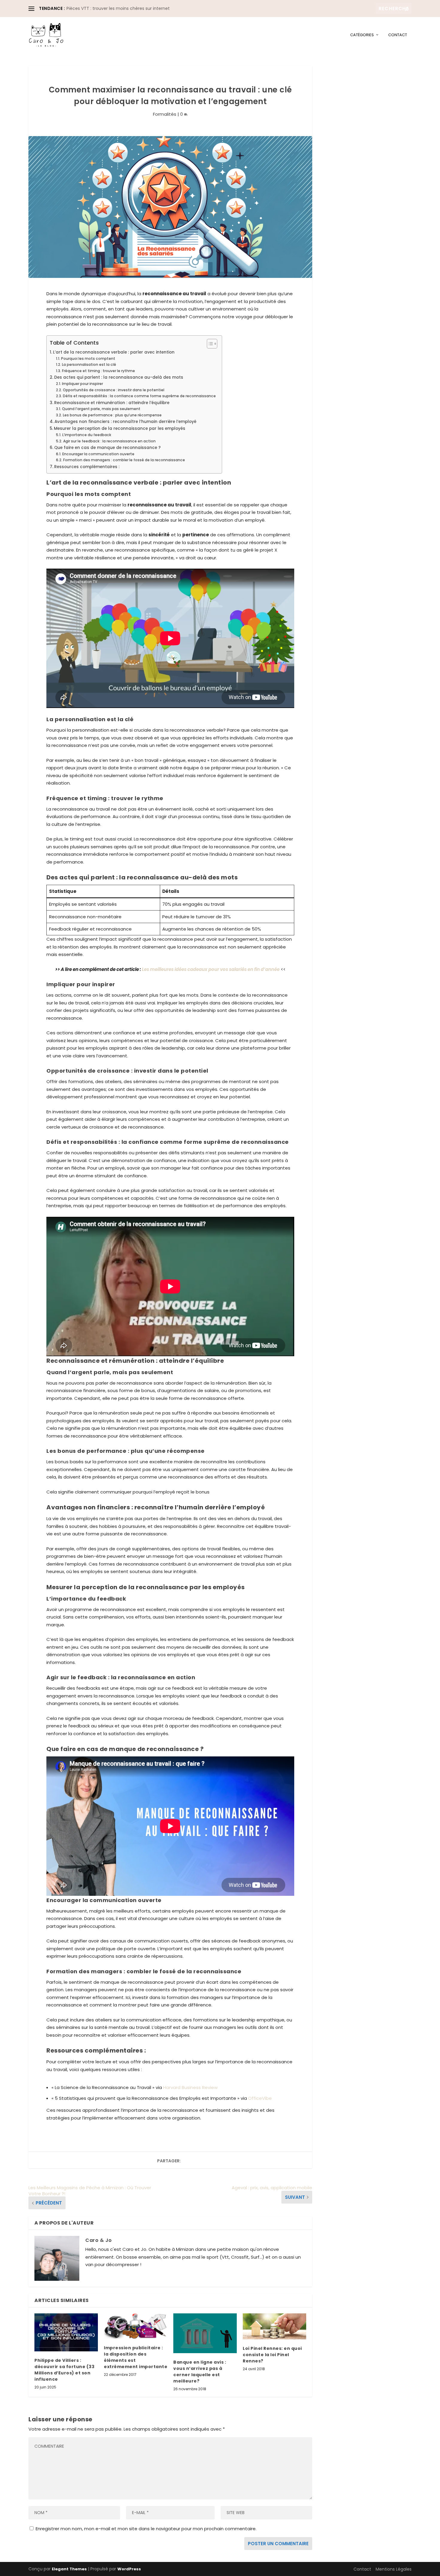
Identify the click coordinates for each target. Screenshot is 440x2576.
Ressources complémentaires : (87, 467)
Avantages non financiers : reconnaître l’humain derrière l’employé (125, 422)
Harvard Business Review (190, 2087)
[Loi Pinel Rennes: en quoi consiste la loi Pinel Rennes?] (274, 2326)
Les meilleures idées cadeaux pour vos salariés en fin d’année (211, 969)
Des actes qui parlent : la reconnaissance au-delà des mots (119, 377)
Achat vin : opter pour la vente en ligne (107, 8)
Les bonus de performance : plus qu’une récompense (112, 415)
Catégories (362, 35)
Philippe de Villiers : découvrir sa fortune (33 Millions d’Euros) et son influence (64, 2370)
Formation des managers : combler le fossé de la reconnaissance (124, 460)
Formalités (165, 114)
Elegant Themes (69, 2569)
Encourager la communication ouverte (98, 454)
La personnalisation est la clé (89, 364)
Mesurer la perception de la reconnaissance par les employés (120, 428)
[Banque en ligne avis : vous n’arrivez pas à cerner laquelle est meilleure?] (205, 2333)
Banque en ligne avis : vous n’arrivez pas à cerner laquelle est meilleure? (200, 2372)
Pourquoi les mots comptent (88, 358)
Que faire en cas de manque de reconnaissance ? (107, 448)
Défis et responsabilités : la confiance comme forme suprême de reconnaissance (139, 396)
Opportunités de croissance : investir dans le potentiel (113, 390)
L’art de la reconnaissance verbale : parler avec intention (114, 352)
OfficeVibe (260, 2098)
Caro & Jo (99, 2240)
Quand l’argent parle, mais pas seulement (101, 409)
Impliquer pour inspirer (82, 384)
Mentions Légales (394, 2569)
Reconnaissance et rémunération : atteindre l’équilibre (112, 403)
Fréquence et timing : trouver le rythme (98, 371)
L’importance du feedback (87, 435)
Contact (398, 35)
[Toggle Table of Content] (209, 344)
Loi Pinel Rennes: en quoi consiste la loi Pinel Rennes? (272, 2355)
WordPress (129, 2569)
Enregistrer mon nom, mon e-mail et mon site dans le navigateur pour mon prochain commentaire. (146, 2529)
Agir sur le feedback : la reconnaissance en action (109, 441)
